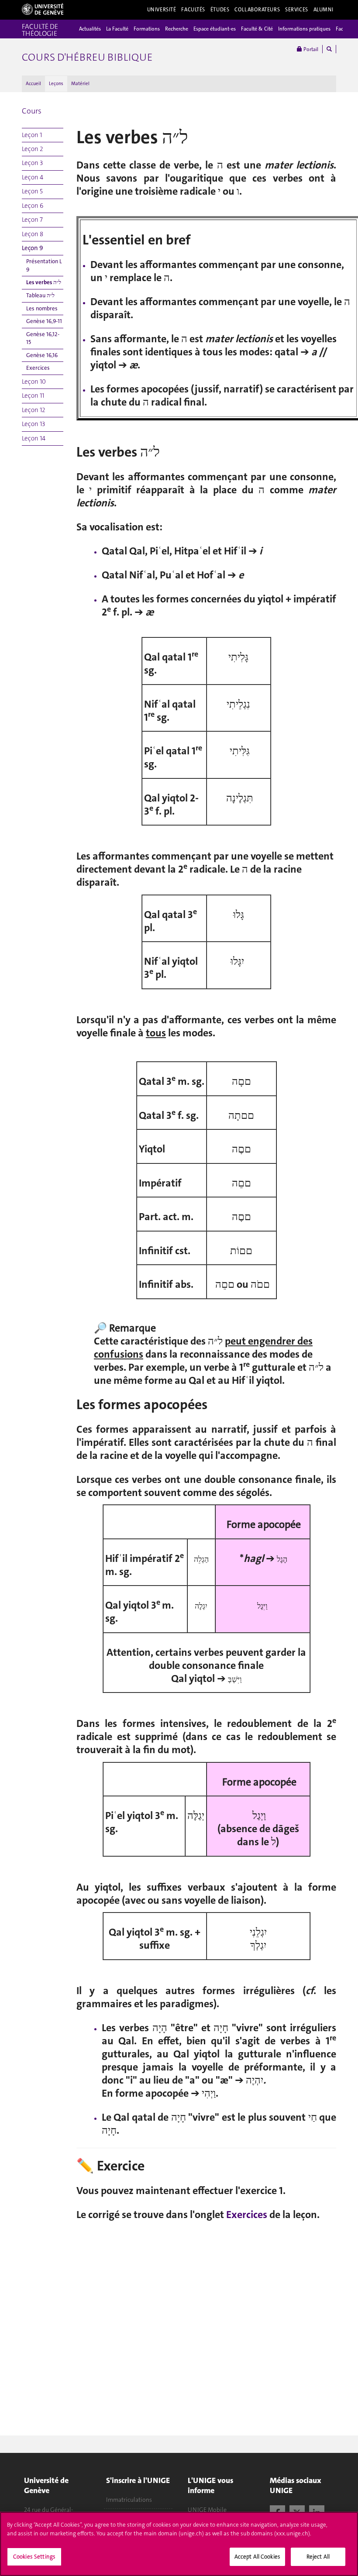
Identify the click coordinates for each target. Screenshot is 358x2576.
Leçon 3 (32, 163)
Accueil (33, 84)
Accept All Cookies (257, 2557)
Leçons (56, 84)
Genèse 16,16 (42, 355)
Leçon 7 (32, 220)
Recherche (177, 29)
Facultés (193, 10)
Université (162, 10)
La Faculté (117, 29)
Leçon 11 (33, 396)
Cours (32, 111)
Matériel (80, 84)
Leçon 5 (32, 191)
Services (297, 10)
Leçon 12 (34, 410)
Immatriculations (129, 2500)
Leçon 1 (32, 135)
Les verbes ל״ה (44, 282)
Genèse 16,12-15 (43, 338)
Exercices (38, 368)
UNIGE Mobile (207, 2510)
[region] (179, 2544)
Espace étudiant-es (215, 29)
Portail (310, 49)
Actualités (90, 29)
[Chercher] (329, 49)
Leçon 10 (34, 382)
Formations (147, 29)
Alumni (324, 10)
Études (220, 10)
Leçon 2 (33, 149)
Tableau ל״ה (40, 295)
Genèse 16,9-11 (44, 321)
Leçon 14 (34, 438)
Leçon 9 (33, 248)
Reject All (318, 2557)
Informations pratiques (304, 29)
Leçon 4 (33, 177)
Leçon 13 (33, 424)
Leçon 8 (33, 234)
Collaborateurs (257, 10)
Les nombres (42, 308)
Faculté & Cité (257, 29)
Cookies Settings (34, 2557)
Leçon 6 (33, 206)
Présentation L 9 (44, 265)
